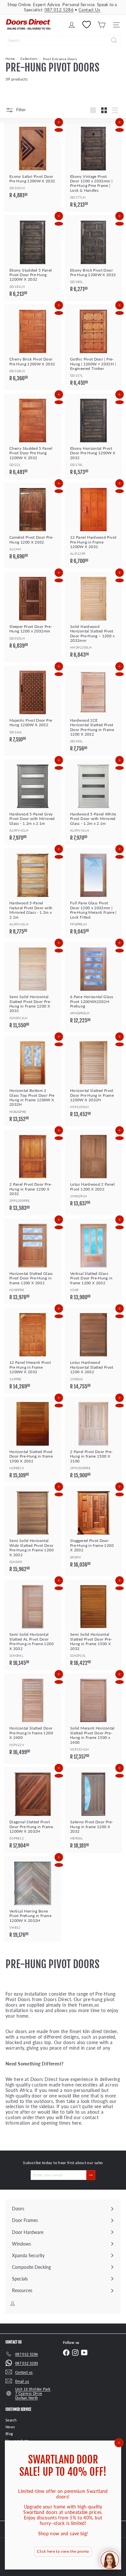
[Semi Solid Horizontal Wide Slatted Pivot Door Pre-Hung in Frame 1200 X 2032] (33, 1531)
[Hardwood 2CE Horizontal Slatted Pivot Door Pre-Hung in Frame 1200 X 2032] (93, 711)
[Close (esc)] (119, 2443)
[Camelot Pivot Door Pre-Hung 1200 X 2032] (33, 523)
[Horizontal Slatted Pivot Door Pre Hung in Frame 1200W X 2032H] (93, 1079)
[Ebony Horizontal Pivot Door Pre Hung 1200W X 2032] (93, 437)
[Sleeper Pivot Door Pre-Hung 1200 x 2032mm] (33, 612)
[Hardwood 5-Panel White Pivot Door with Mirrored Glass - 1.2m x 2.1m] (93, 802)
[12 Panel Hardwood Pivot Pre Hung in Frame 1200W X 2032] (93, 525)
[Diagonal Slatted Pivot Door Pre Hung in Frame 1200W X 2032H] (33, 1810)
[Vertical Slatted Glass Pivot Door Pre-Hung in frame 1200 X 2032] (93, 1262)
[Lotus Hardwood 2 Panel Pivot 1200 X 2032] (93, 1170)
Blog (9, 2434)
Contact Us (89, 10)
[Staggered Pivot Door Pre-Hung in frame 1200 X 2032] (93, 1529)
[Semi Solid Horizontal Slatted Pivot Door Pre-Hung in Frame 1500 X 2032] (93, 1625)
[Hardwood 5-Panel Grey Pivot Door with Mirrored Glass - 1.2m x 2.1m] (33, 802)
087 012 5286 (59, 10)
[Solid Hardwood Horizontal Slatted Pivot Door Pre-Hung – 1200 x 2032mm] (93, 617)
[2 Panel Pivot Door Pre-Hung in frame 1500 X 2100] (93, 1440)
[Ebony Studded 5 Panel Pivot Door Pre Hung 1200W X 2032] (33, 258)
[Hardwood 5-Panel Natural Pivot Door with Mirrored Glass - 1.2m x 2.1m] (33, 893)
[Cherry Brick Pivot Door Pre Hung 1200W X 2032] (33, 345)
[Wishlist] (87, 25)
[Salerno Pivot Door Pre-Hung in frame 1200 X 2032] (93, 1810)
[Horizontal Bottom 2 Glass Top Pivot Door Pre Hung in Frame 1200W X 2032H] (33, 1081)
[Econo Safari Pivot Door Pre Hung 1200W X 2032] (33, 162)
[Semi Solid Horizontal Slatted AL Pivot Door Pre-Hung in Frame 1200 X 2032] (33, 1625)
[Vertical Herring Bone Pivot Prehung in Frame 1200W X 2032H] (33, 1899)
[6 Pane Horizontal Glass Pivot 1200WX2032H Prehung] (93, 985)
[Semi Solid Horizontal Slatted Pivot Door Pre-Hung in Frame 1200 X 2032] (33, 987)
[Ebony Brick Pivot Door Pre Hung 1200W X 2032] (93, 256)
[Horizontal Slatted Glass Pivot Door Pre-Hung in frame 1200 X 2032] (33, 1262)
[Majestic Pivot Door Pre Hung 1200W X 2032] (33, 706)
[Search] (114, 40)
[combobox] (63, 40)
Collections (29, 59)
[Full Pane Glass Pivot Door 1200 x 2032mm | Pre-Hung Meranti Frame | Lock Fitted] (93, 893)
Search (11, 2420)
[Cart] (101, 25)
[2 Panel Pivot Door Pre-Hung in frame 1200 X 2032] (33, 1172)
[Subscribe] (91, 2175)
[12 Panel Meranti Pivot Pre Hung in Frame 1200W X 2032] (33, 1351)
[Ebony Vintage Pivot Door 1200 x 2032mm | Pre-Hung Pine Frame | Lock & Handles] (93, 167)
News (10, 2427)
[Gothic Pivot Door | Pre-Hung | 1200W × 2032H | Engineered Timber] (93, 347)
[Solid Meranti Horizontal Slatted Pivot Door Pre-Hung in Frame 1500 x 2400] (93, 1719)
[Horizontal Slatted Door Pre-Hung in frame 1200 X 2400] (33, 1716)
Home (10, 59)
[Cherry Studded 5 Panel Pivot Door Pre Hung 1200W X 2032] (33, 437)
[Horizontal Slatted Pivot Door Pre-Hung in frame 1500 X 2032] (33, 1440)
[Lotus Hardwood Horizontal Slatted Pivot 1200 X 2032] (93, 1351)
